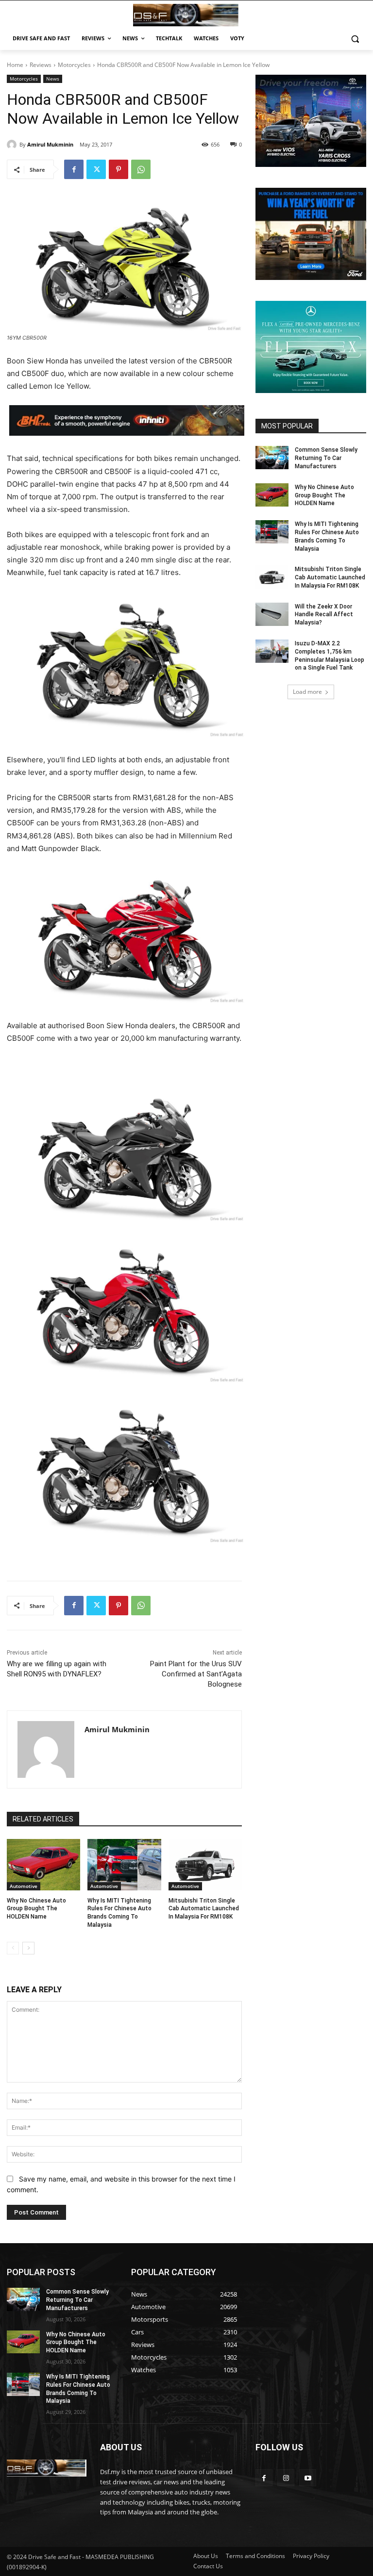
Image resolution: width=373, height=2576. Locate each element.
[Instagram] (286, 2478)
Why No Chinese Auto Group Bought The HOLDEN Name (36, 1909)
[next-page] (28, 1948)
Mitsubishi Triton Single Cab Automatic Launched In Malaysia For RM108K (204, 1909)
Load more (307, 692)
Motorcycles (74, 65)
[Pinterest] (119, 169)
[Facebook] (74, 169)
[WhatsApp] (141, 169)
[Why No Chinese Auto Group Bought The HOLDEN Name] (43, 1865)
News (53, 79)
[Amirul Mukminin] (13, 145)
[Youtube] (308, 2478)
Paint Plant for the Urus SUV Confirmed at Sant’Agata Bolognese (196, 1674)
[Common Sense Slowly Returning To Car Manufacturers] (272, 458)
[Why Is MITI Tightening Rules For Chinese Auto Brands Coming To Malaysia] (124, 1865)
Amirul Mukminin (50, 144)
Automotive (24, 1886)
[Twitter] (96, 169)
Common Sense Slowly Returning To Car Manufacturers (326, 458)
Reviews (41, 65)
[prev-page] (13, 1948)
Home (15, 65)
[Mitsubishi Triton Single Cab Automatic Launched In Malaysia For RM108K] (205, 1865)
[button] (355, 39)
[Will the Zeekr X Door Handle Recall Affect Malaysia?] (272, 614)
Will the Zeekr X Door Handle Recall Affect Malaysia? (324, 615)
